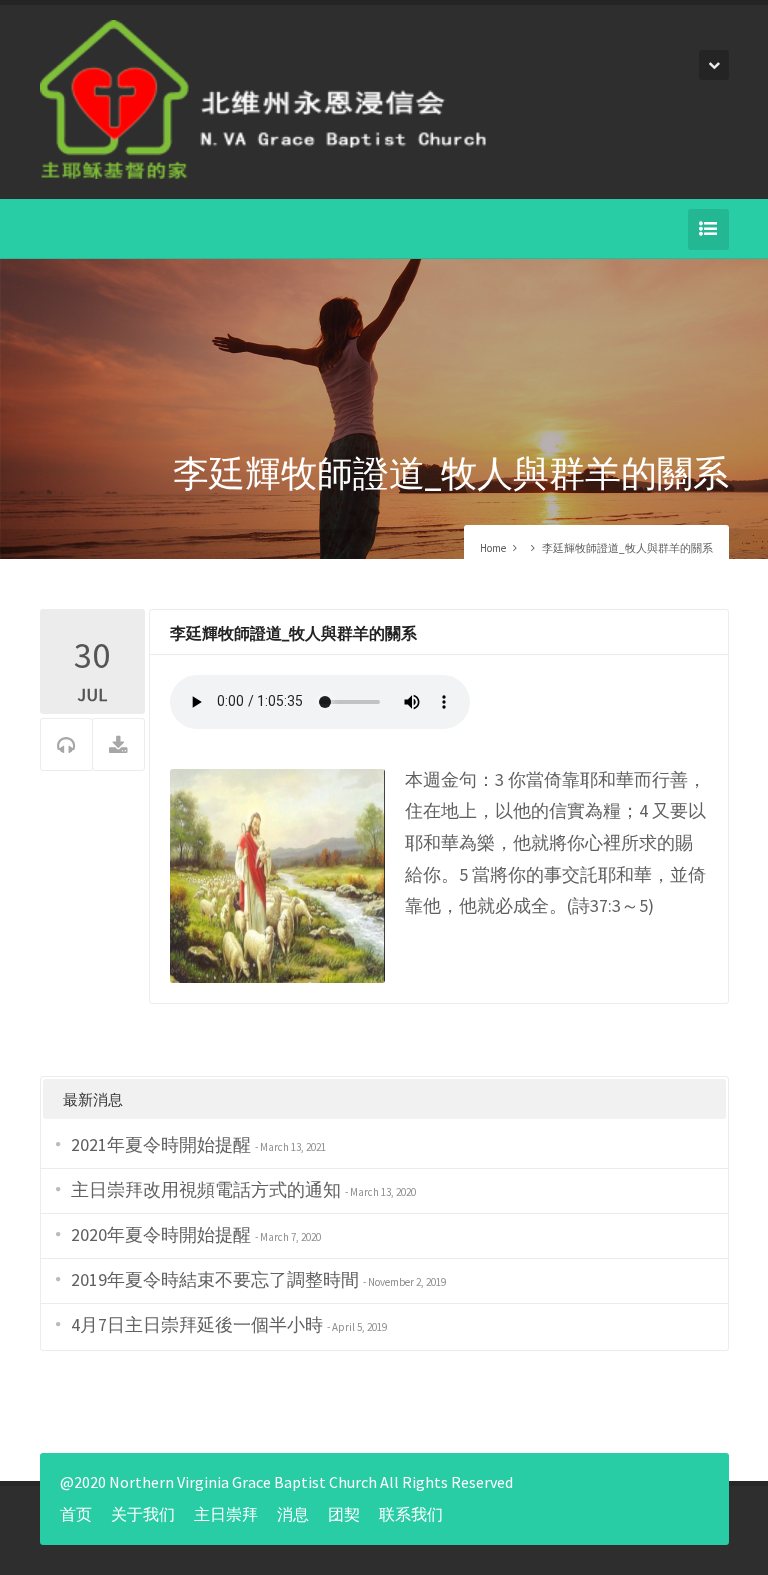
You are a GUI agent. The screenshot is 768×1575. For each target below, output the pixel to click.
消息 (293, 1514)
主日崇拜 (226, 1514)
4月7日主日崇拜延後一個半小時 (197, 1324)
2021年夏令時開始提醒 (161, 1144)
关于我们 (143, 1514)
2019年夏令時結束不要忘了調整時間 (215, 1279)
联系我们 (411, 1514)
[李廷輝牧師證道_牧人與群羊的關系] (277, 873)
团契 (344, 1514)
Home (493, 548)
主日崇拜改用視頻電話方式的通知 (206, 1189)
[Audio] (66, 745)
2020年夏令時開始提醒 (161, 1234)
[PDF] (118, 745)
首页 (76, 1514)
